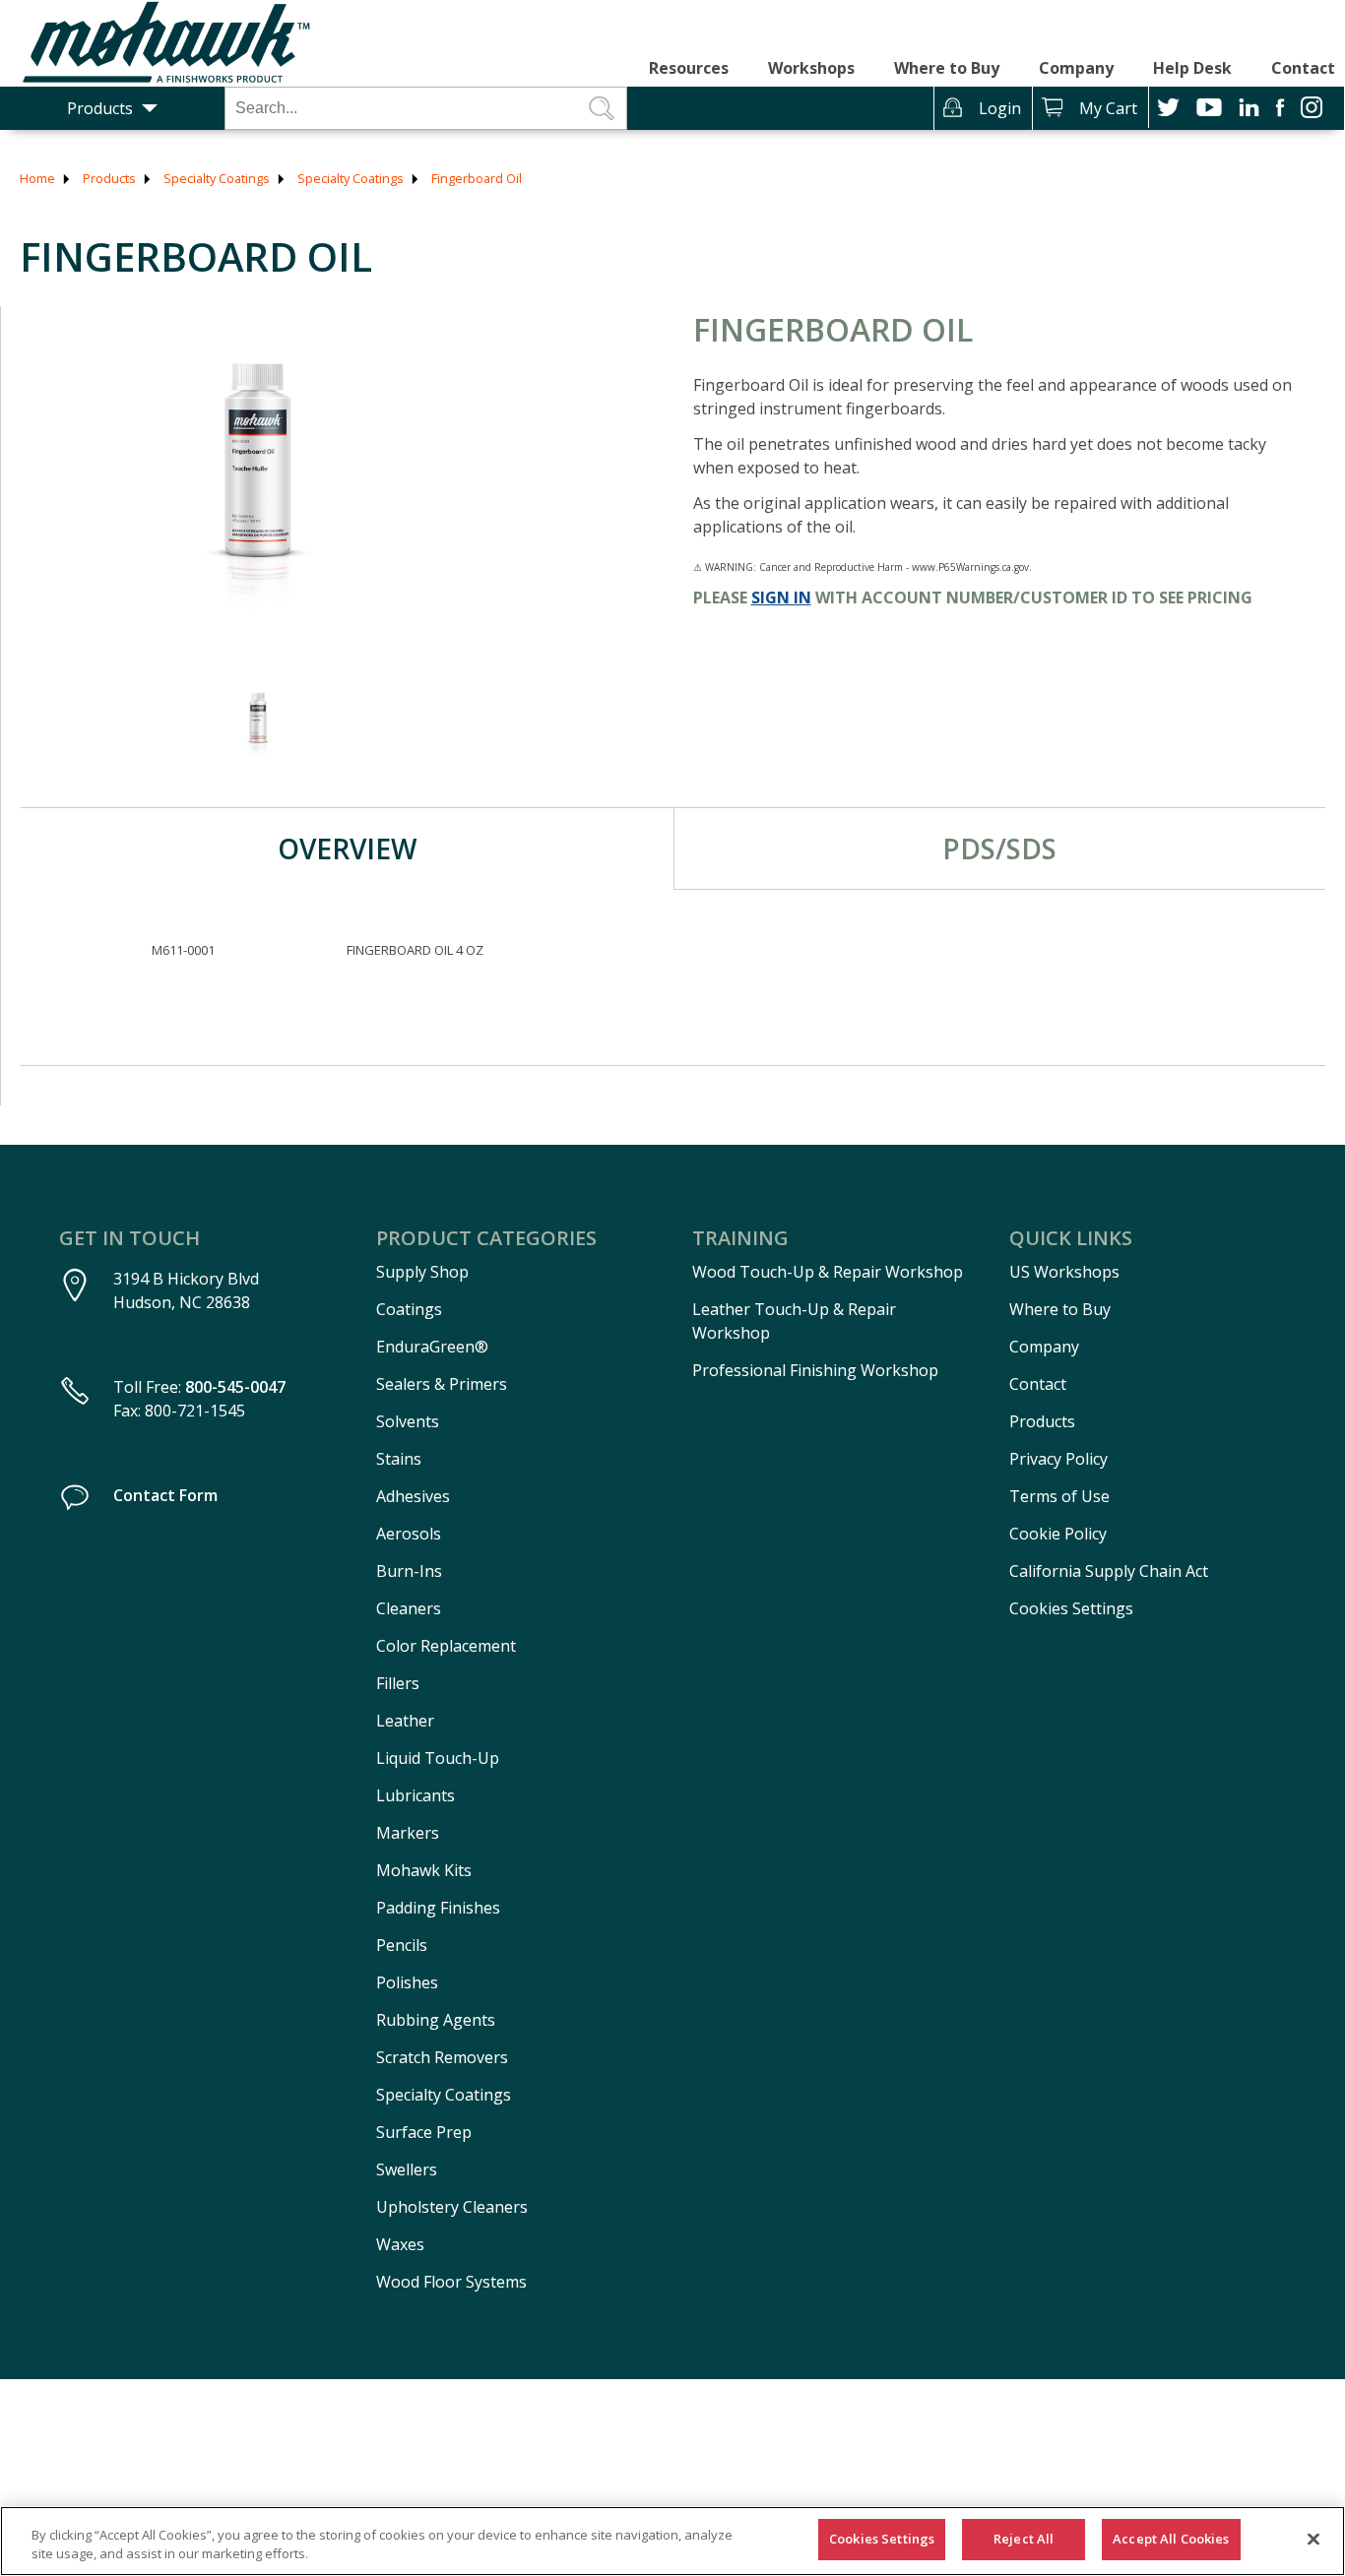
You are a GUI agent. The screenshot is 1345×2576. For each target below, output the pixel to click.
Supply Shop (422, 1272)
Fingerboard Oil (477, 178)
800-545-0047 (235, 1387)
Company (1076, 68)
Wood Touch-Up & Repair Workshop (828, 1272)
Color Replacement (446, 1646)
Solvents (408, 1421)
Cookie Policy (1058, 1534)
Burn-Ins (409, 1571)
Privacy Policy (1058, 1459)
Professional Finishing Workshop (815, 1370)
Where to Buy (947, 68)
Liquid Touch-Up (438, 1758)
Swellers (407, 2169)
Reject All (1024, 2539)
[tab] (347, 848)
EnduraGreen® (432, 1347)
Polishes (407, 1982)
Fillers (398, 1683)
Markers (408, 1833)
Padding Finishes (438, 1908)
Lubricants (416, 1795)
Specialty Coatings (217, 178)
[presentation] (347, 848)
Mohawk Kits (424, 1870)
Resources (689, 68)
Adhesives (413, 1496)
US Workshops (1064, 1272)
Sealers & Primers (442, 1384)
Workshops (811, 68)
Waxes (400, 2244)
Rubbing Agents (436, 2020)
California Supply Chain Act (1109, 1571)
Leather (405, 1721)
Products (100, 108)
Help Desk (1192, 68)
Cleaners (409, 1608)
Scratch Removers (442, 2057)
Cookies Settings (1071, 1608)
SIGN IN (781, 597)
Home (37, 178)
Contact (1303, 68)
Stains (399, 1459)
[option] (257, 480)
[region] (672, 2541)
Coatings (409, 1309)
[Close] (1313, 2539)
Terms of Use (1059, 1496)
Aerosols (409, 1534)
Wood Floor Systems (451, 2282)
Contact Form (165, 1495)
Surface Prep (424, 2132)
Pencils (402, 1945)
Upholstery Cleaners (452, 2207)
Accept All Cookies (1171, 2539)
